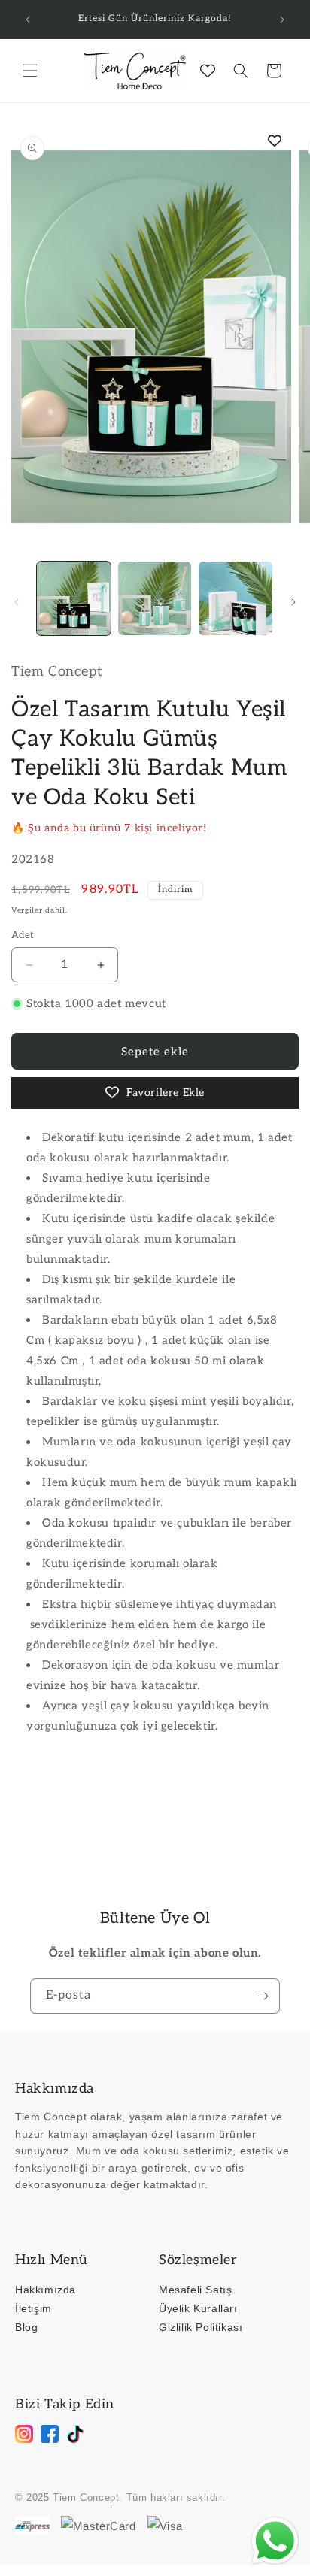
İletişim (33, 2308)
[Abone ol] (263, 1996)
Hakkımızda (46, 2290)
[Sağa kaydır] (293, 602)
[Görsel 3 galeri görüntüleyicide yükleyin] (236, 598)
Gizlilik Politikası (201, 2327)
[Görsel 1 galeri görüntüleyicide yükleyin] (74, 598)
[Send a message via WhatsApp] (275, 2541)
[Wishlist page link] (208, 71)
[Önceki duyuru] (28, 20)
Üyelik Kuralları (198, 2308)
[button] (30, 71)
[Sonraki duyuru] (282, 20)
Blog (26, 2327)
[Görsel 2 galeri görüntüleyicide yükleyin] (155, 598)
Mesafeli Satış (195, 2290)
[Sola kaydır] (17, 602)
